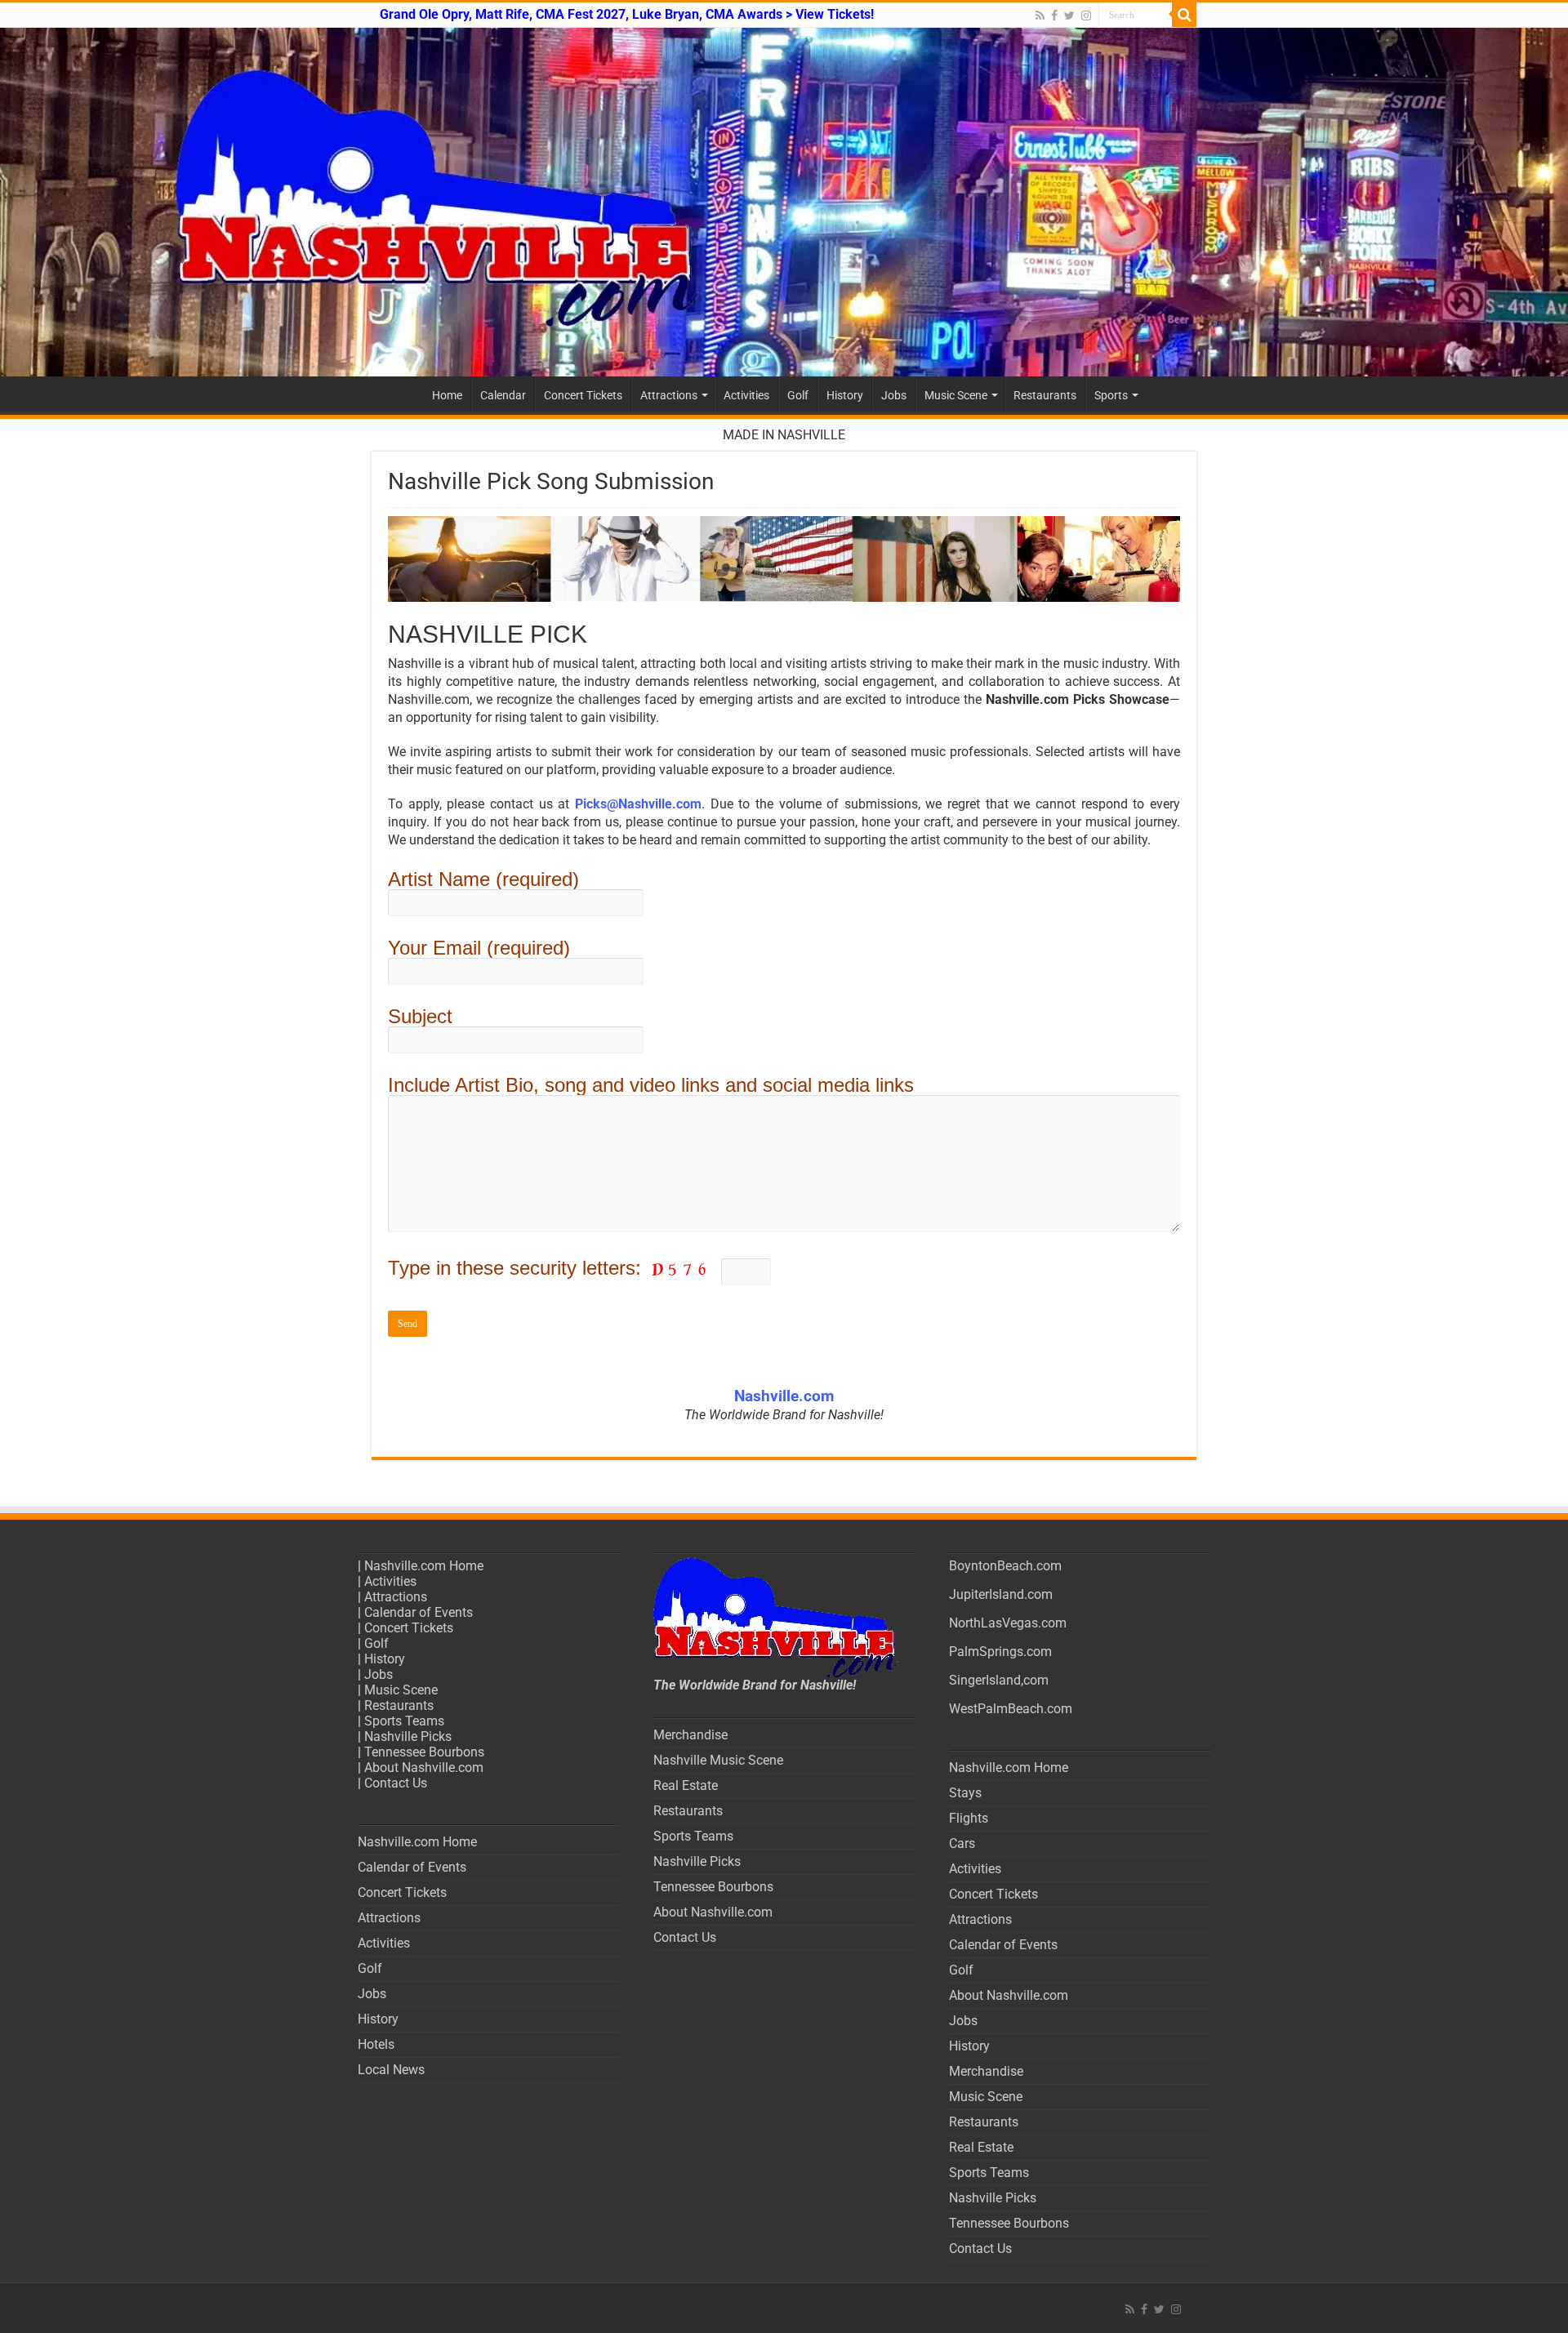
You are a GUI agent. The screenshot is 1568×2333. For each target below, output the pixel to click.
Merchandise (690, 1735)
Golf (798, 395)
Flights (969, 1818)
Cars (962, 1843)
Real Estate (686, 1785)
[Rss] (1040, 16)
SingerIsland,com (999, 1680)
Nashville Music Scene (718, 1760)
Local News (391, 2070)
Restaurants (1045, 395)
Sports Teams (404, 1721)
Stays (965, 1793)
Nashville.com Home (424, 1566)
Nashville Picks (408, 1736)
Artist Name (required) (483, 879)
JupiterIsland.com (1001, 1594)
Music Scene (956, 395)
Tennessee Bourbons (424, 1752)
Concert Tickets (583, 395)
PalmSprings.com (1000, 1652)
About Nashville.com (424, 1768)
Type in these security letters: (517, 1268)
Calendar (503, 395)
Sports (1111, 395)
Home (447, 395)
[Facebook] (1054, 16)
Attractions (669, 395)
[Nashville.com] (784, 202)
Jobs (894, 395)
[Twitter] (1069, 16)
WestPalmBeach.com (1011, 1709)
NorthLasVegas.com (1008, 1623)
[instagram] (1086, 16)
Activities (746, 395)
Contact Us (396, 1783)
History (845, 395)
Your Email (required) (479, 948)
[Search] (1184, 15)
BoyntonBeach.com (1005, 1566)
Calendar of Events (419, 1612)
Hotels (376, 2044)
